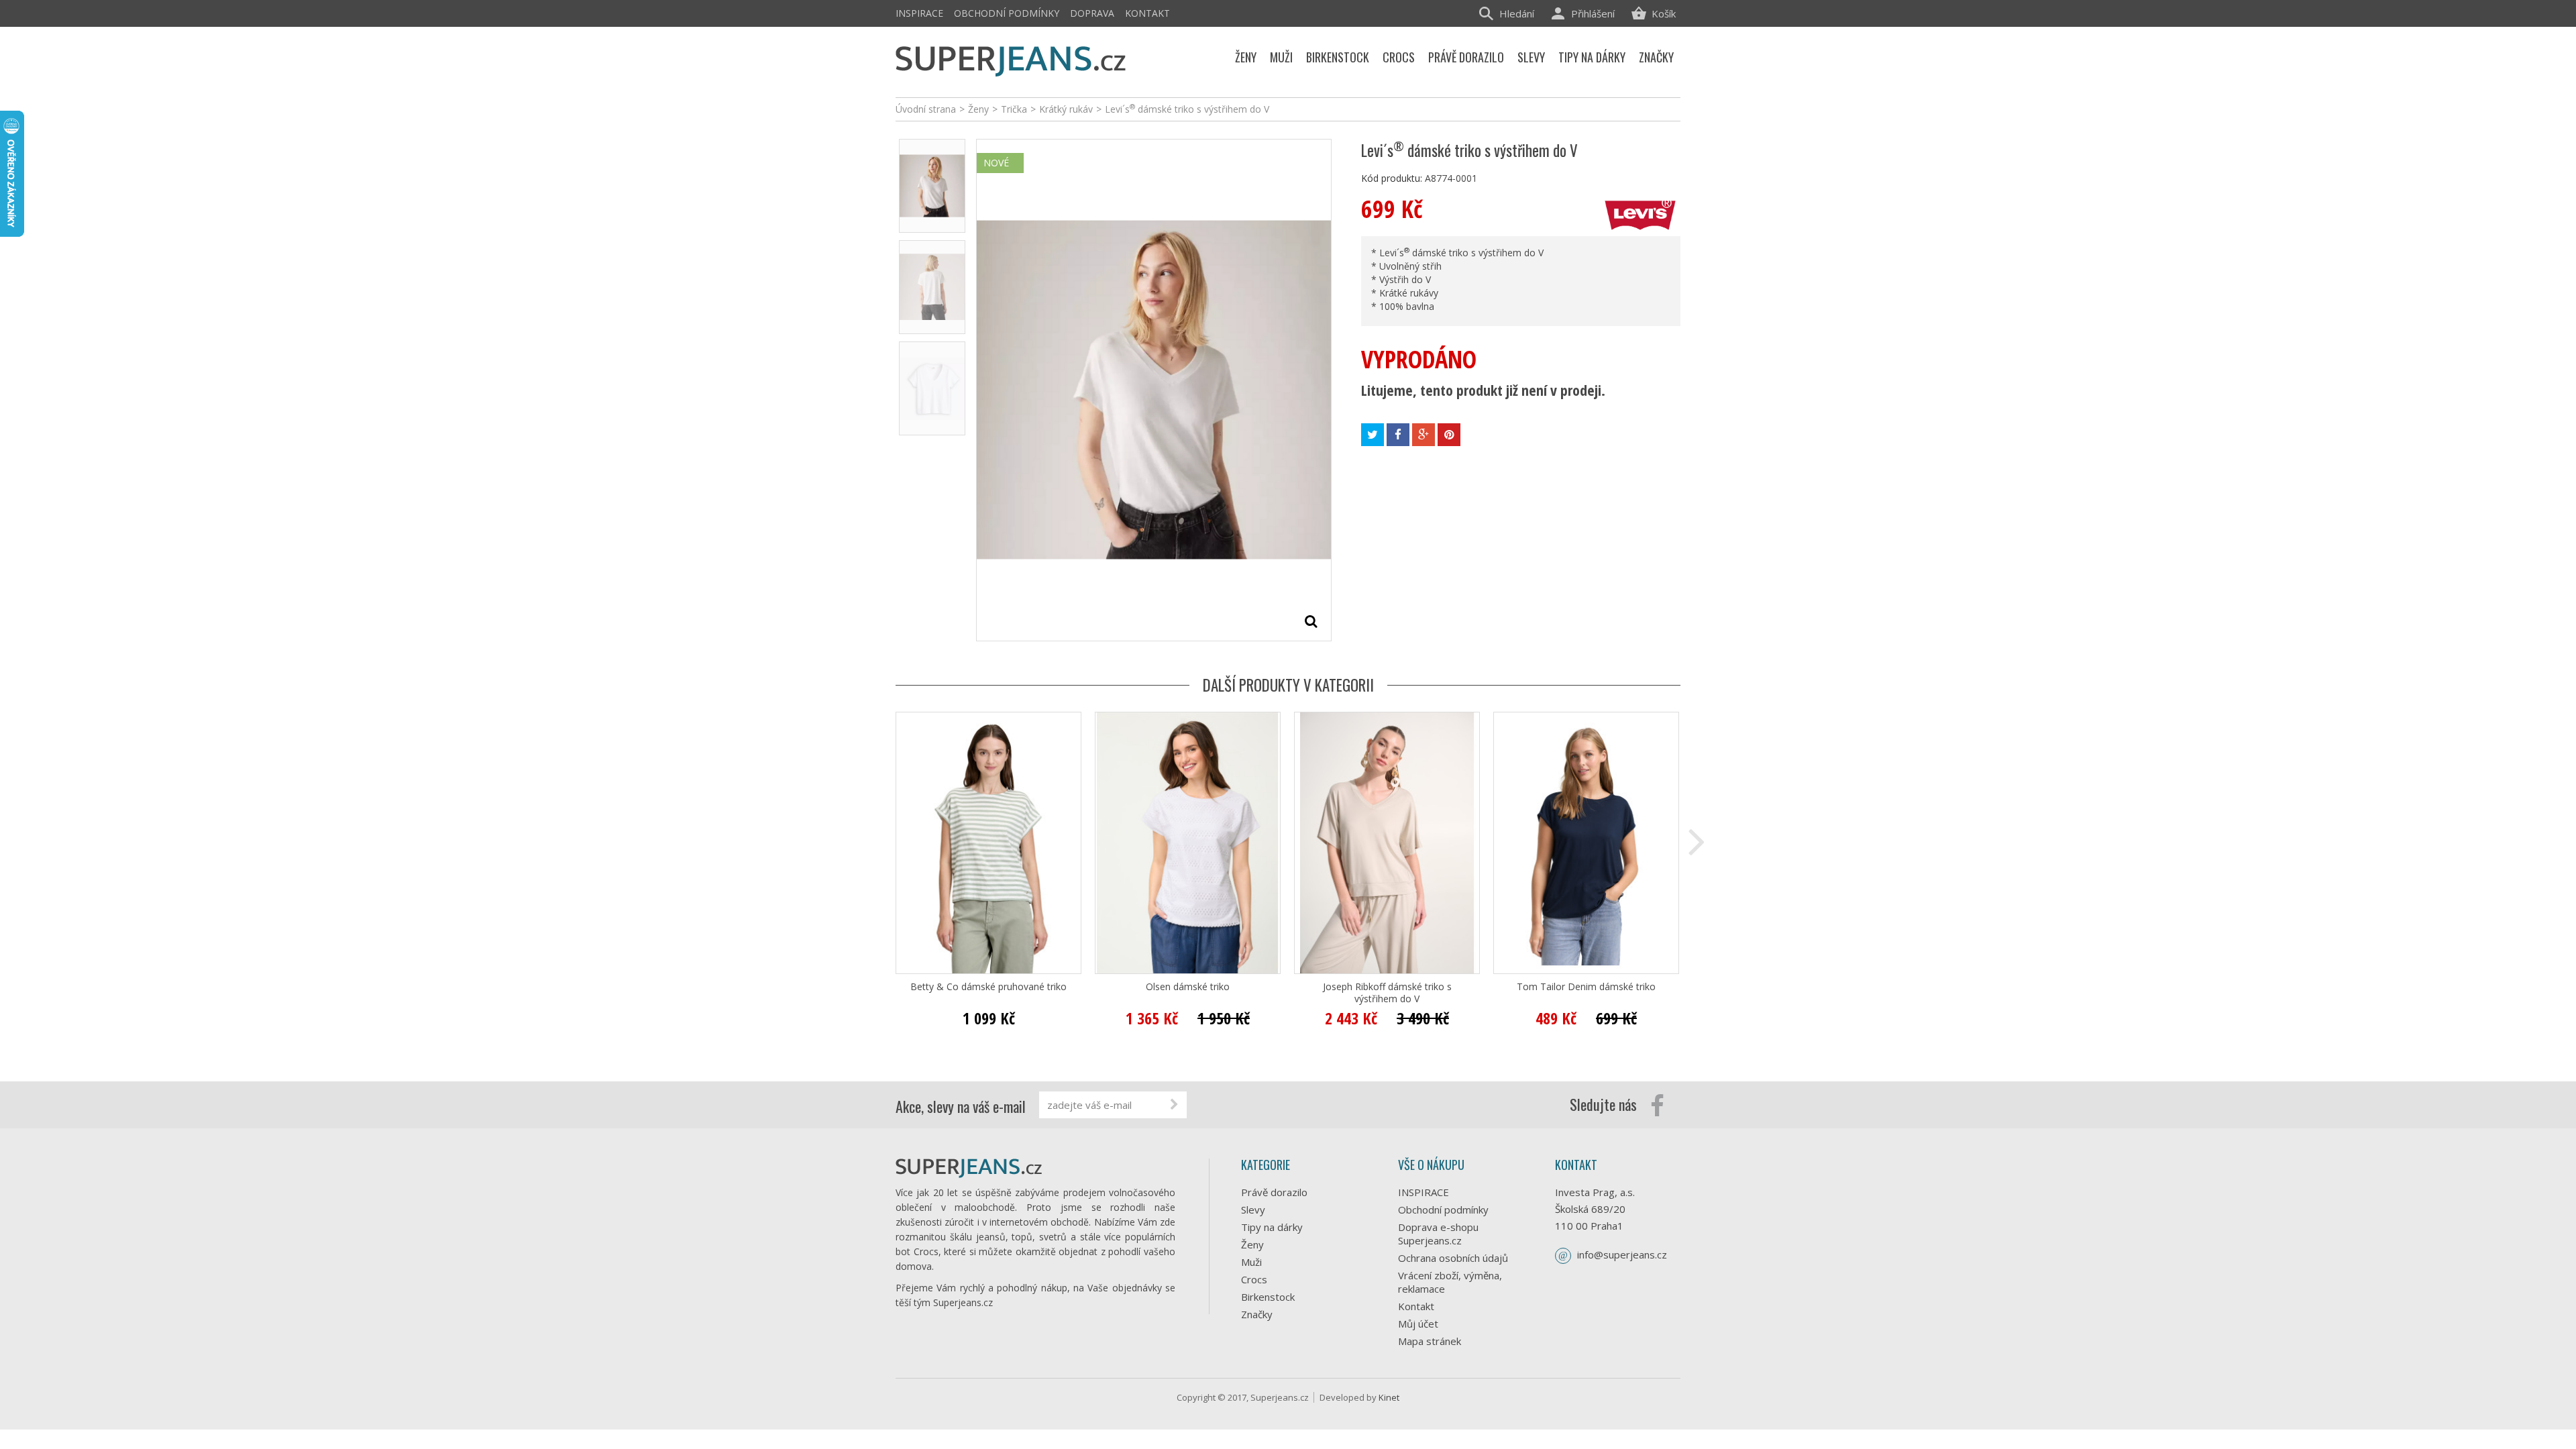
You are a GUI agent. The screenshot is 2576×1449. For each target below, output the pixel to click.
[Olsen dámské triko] (1188, 843)
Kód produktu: (1392, 178)
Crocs (1254, 1279)
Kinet (1389, 1397)
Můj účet (1418, 1324)
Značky (1257, 1314)
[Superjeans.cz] (1011, 59)
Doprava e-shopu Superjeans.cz (1438, 1234)
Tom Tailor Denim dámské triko (1586, 987)
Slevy (1253, 1210)
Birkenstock (1268, 1297)
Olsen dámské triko (1188, 987)
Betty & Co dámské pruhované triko (988, 987)
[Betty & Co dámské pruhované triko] (988, 843)
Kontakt (1147, 13)
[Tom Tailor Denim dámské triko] (1586, 843)
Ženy (1252, 1244)
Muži (1251, 1262)
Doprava (1092, 13)
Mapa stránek (1430, 1341)
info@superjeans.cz (1622, 1254)
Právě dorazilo (1274, 1192)
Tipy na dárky (1272, 1227)
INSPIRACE (919, 13)
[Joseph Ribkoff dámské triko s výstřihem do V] (1387, 843)
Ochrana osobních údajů (1453, 1258)
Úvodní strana (926, 109)
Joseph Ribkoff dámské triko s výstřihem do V (1387, 993)
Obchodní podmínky (1007, 13)
